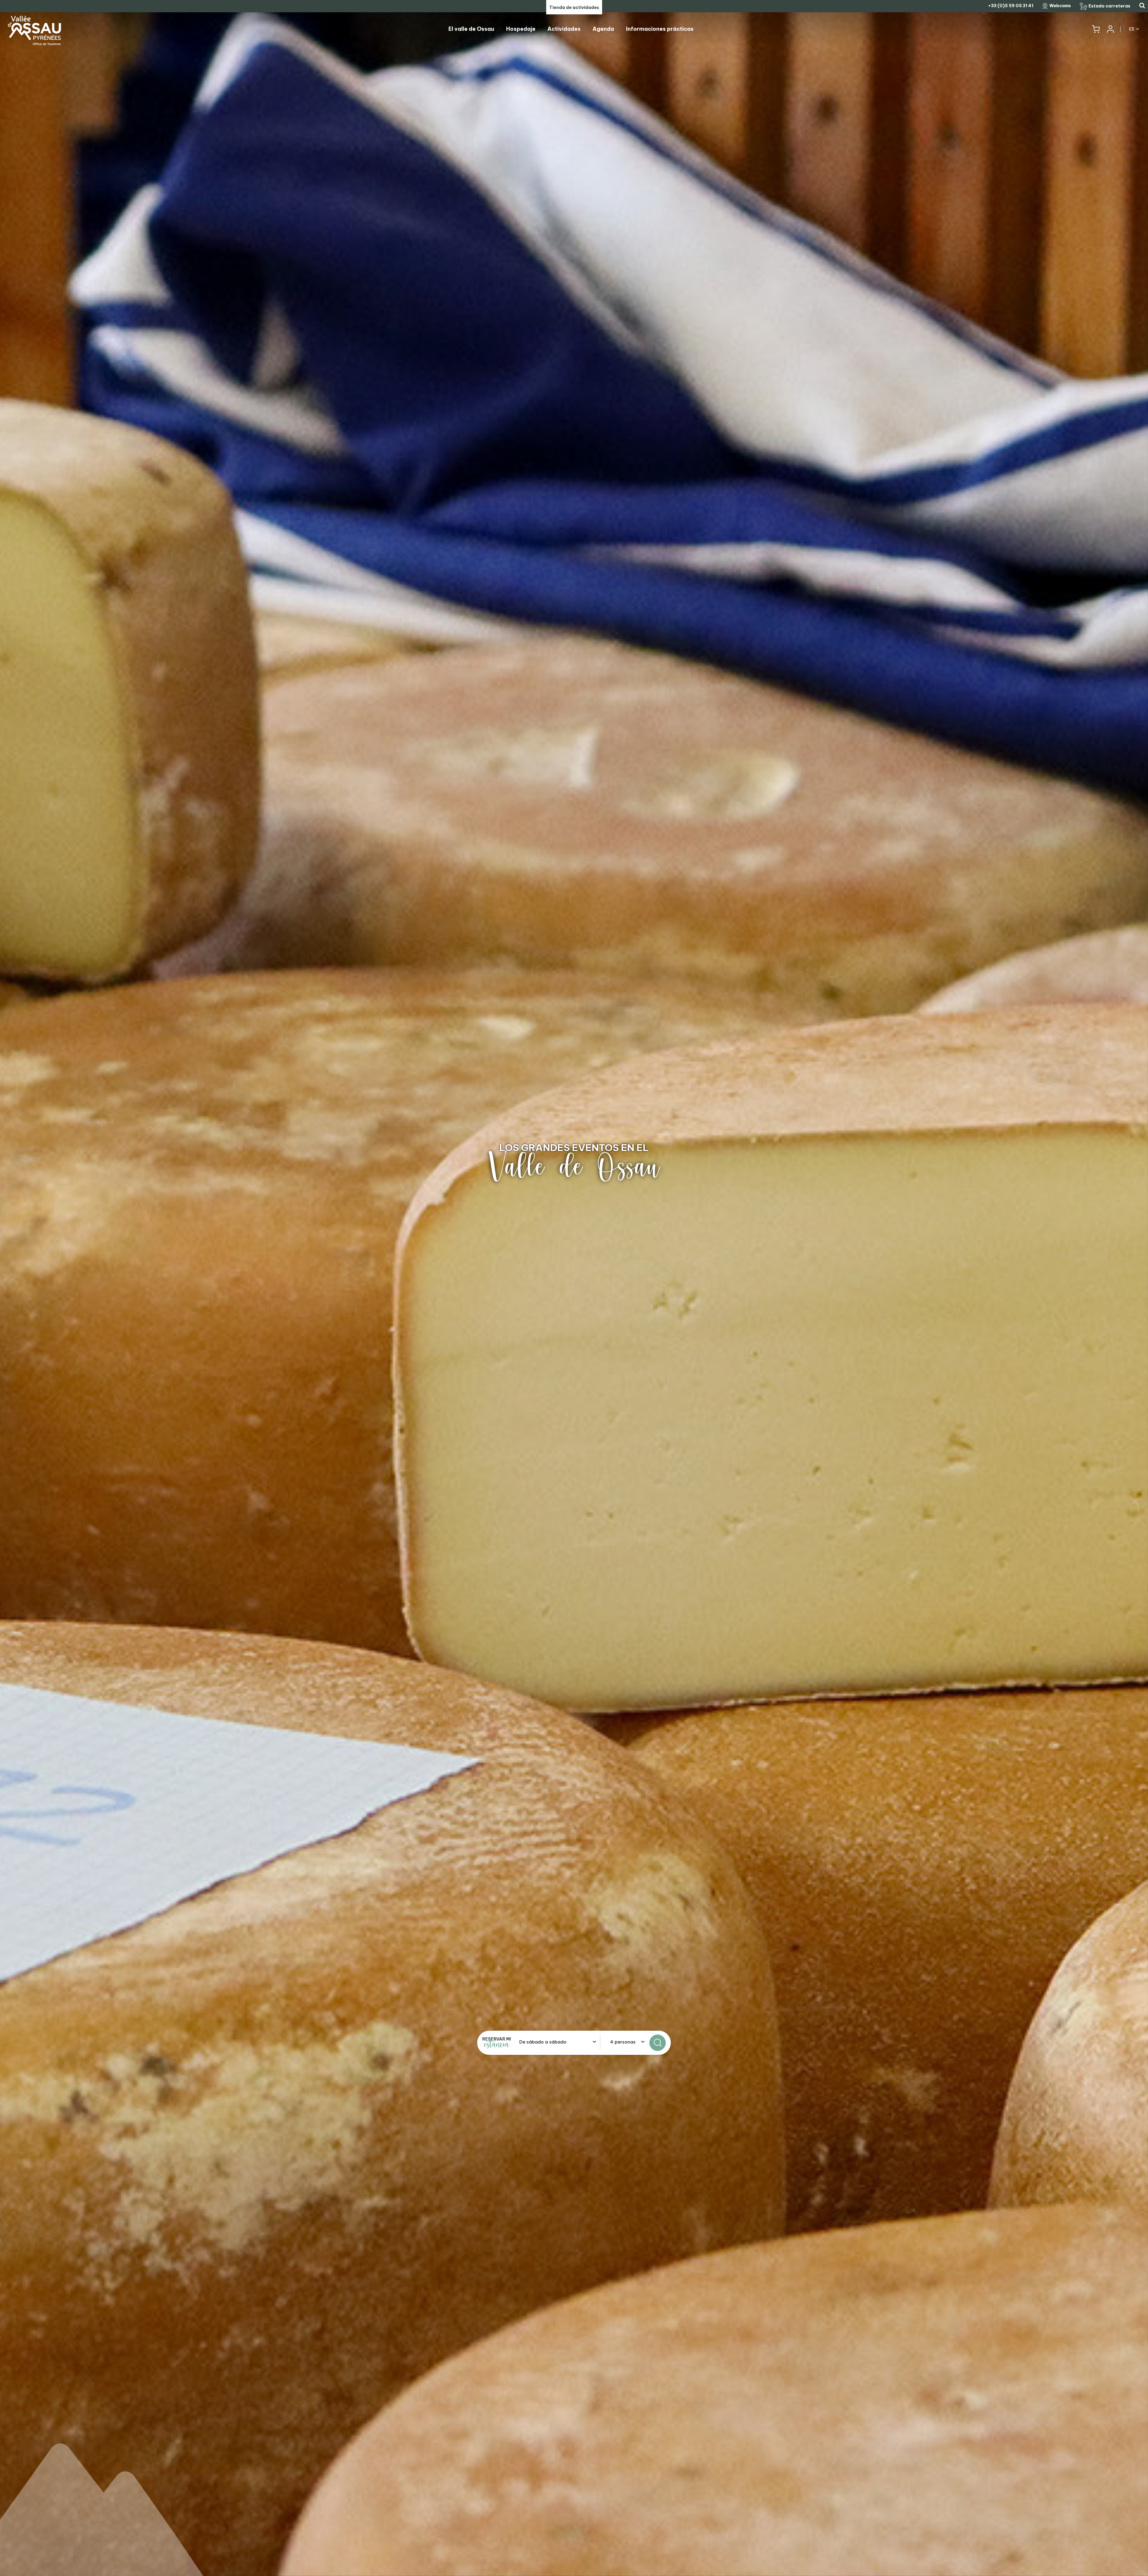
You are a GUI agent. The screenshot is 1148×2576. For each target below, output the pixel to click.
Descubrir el (574, 1147)
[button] (1096, 29)
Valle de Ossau (574, 1167)
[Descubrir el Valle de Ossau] (574, 1288)
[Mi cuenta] (1110, 29)
